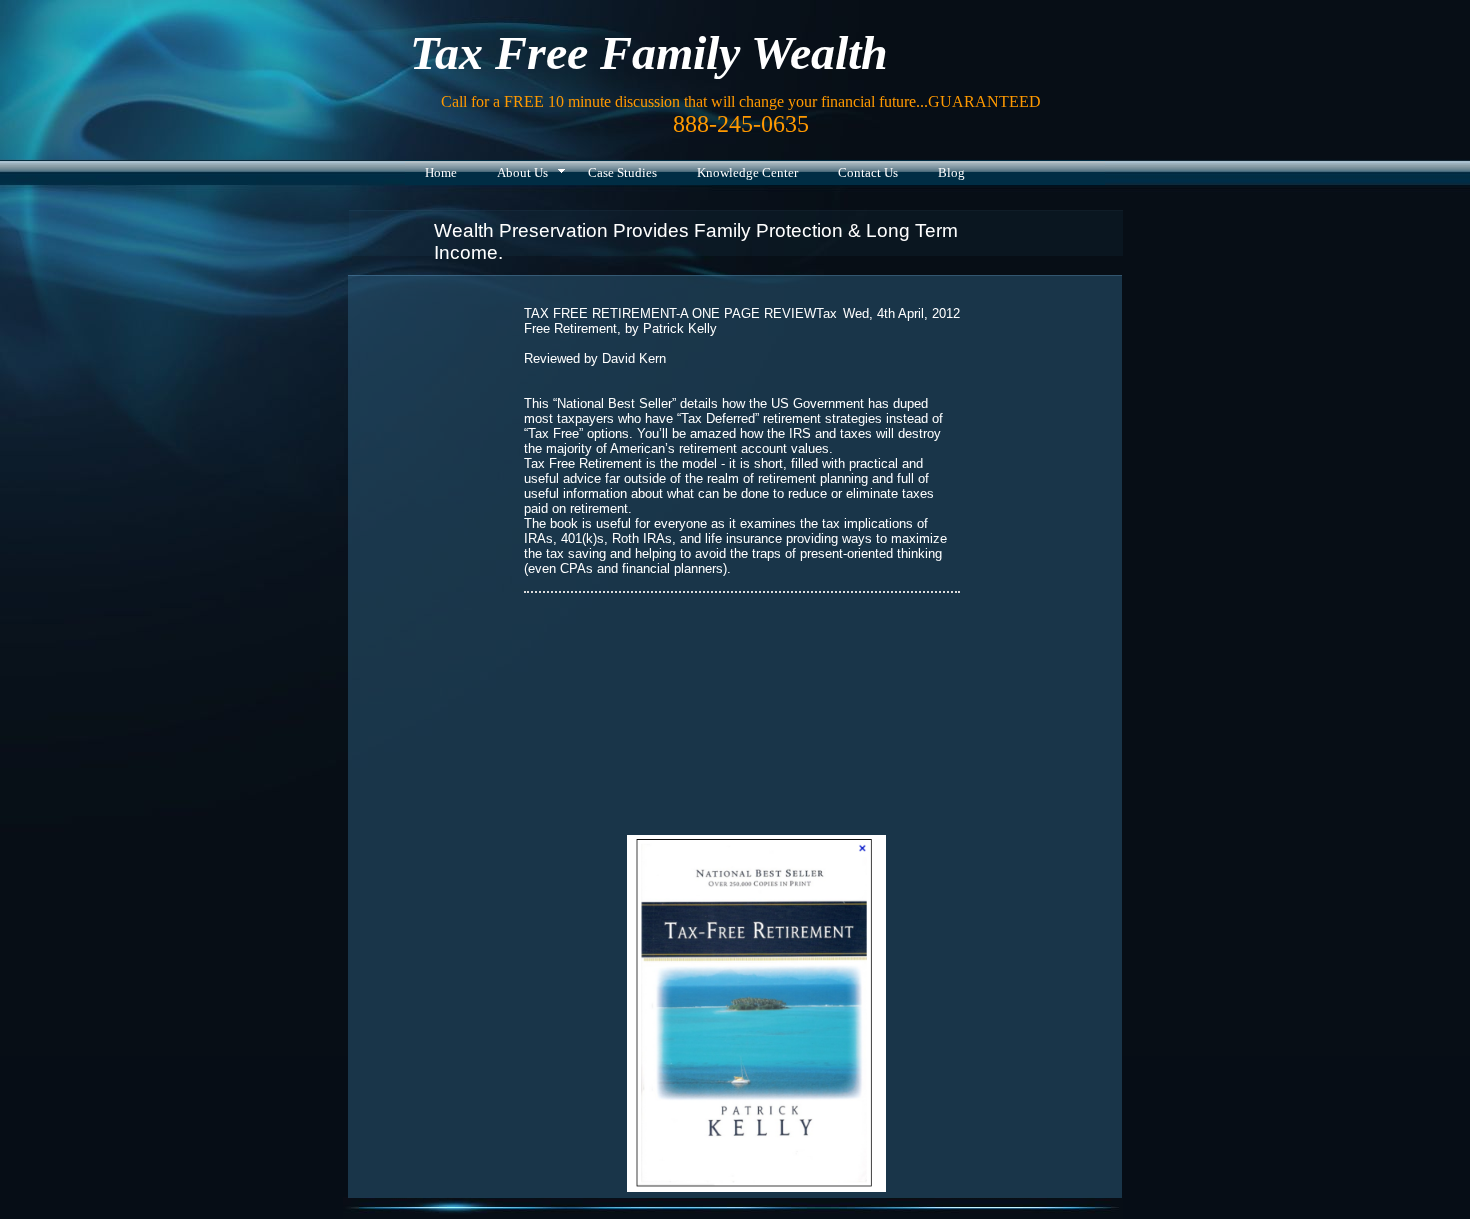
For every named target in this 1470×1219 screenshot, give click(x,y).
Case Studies (622, 172)
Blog (951, 172)
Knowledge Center (747, 172)
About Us (522, 172)
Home (441, 172)
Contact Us (868, 172)
